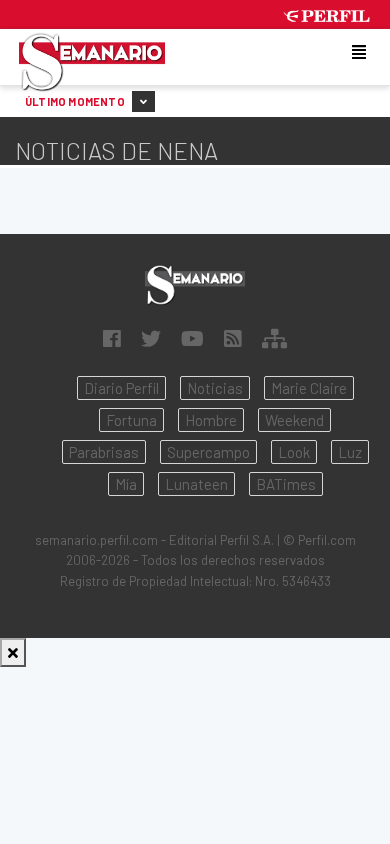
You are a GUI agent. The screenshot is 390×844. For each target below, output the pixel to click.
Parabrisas (104, 452)
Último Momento (76, 101)
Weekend (294, 420)
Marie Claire (309, 388)
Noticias (215, 388)
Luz (350, 452)
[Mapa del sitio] (274, 338)
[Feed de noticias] (233, 338)
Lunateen (196, 484)
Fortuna (131, 420)
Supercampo (208, 452)
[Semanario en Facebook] (112, 338)
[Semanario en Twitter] (151, 338)
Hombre (211, 420)
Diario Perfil (121, 388)
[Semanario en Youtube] (192, 338)
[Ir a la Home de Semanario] (195, 284)
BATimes (286, 484)
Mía (126, 484)
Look (294, 452)
